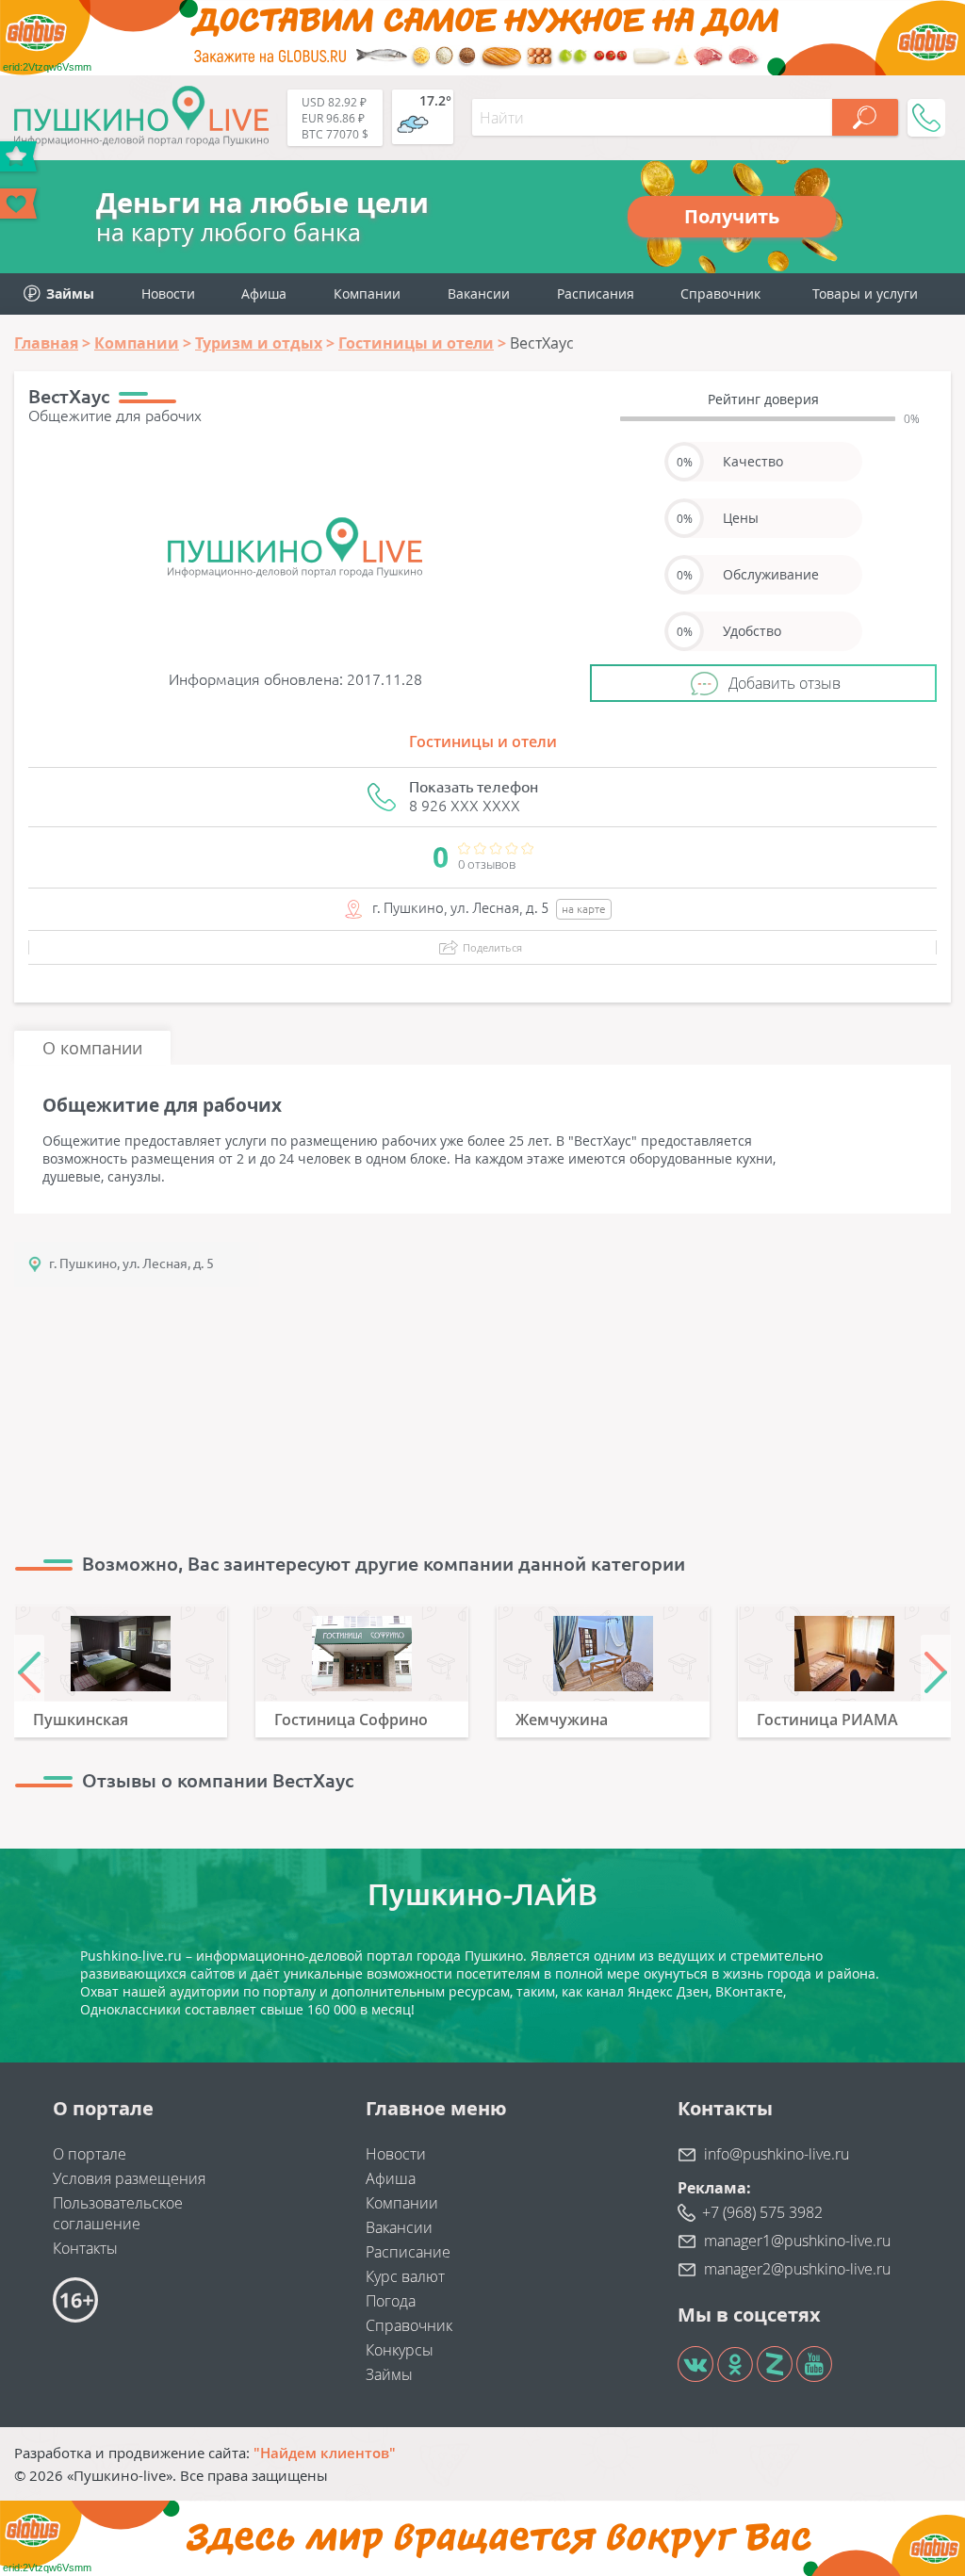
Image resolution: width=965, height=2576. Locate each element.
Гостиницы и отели (483, 742)
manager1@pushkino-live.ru (797, 2241)
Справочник (720, 293)
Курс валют (405, 2276)
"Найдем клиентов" (325, 2453)
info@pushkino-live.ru (777, 2154)
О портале (90, 2154)
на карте (584, 909)
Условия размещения (129, 2178)
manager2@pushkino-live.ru (797, 2269)
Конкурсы (400, 2350)
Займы (389, 2374)
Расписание (408, 2252)
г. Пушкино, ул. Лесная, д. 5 (131, 1264)
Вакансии (479, 293)
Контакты (85, 2248)
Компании (367, 293)
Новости (168, 293)
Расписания (596, 293)
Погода (391, 2301)
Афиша (264, 293)
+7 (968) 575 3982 (762, 2212)
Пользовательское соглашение (118, 2213)
